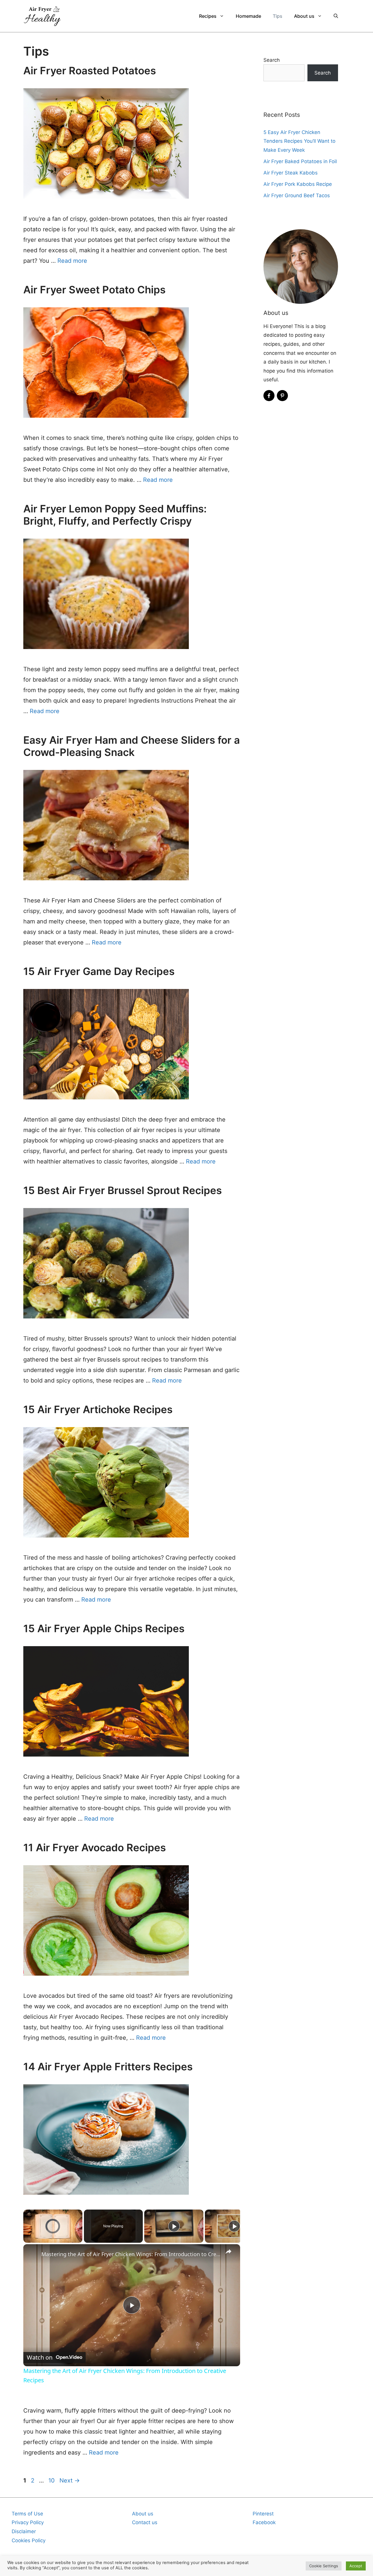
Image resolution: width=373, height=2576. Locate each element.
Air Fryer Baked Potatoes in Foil (300, 161)
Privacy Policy (28, 2522)
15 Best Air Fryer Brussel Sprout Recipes (123, 1190)
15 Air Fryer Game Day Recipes (99, 971)
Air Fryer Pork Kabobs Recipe (298, 184)
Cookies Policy (29, 2540)
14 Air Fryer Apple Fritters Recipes (108, 2067)
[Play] (174, 2226)
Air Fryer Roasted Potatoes (90, 70)
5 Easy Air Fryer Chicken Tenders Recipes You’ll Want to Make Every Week (299, 141)
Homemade (248, 16)
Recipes (208, 16)
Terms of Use (27, 2514)
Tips (278, 16)
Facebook (264, 2522)
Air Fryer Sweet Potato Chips (94, 290)
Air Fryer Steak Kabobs (291, 173)
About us (304, 16)
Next (70, 2480)
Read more (72, 261)
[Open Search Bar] (336, 16)
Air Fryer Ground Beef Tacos (297, 195)
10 (52, 2480)
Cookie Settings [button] (324, 2566)
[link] (33, 2254)
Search (272, 60)
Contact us (145, 2522)
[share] (228, 2251)
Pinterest (263, 2514)
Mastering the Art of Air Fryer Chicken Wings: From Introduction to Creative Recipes (131, 2254)
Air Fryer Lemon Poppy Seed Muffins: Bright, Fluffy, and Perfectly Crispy (115, 515)
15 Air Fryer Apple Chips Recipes (104, 1628)
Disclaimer (24, 2531)
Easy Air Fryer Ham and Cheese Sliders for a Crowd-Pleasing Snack (132, 746)
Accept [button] (356, 2566)
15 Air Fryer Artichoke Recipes (98, 1409)
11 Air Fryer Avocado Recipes (95, 1847)
